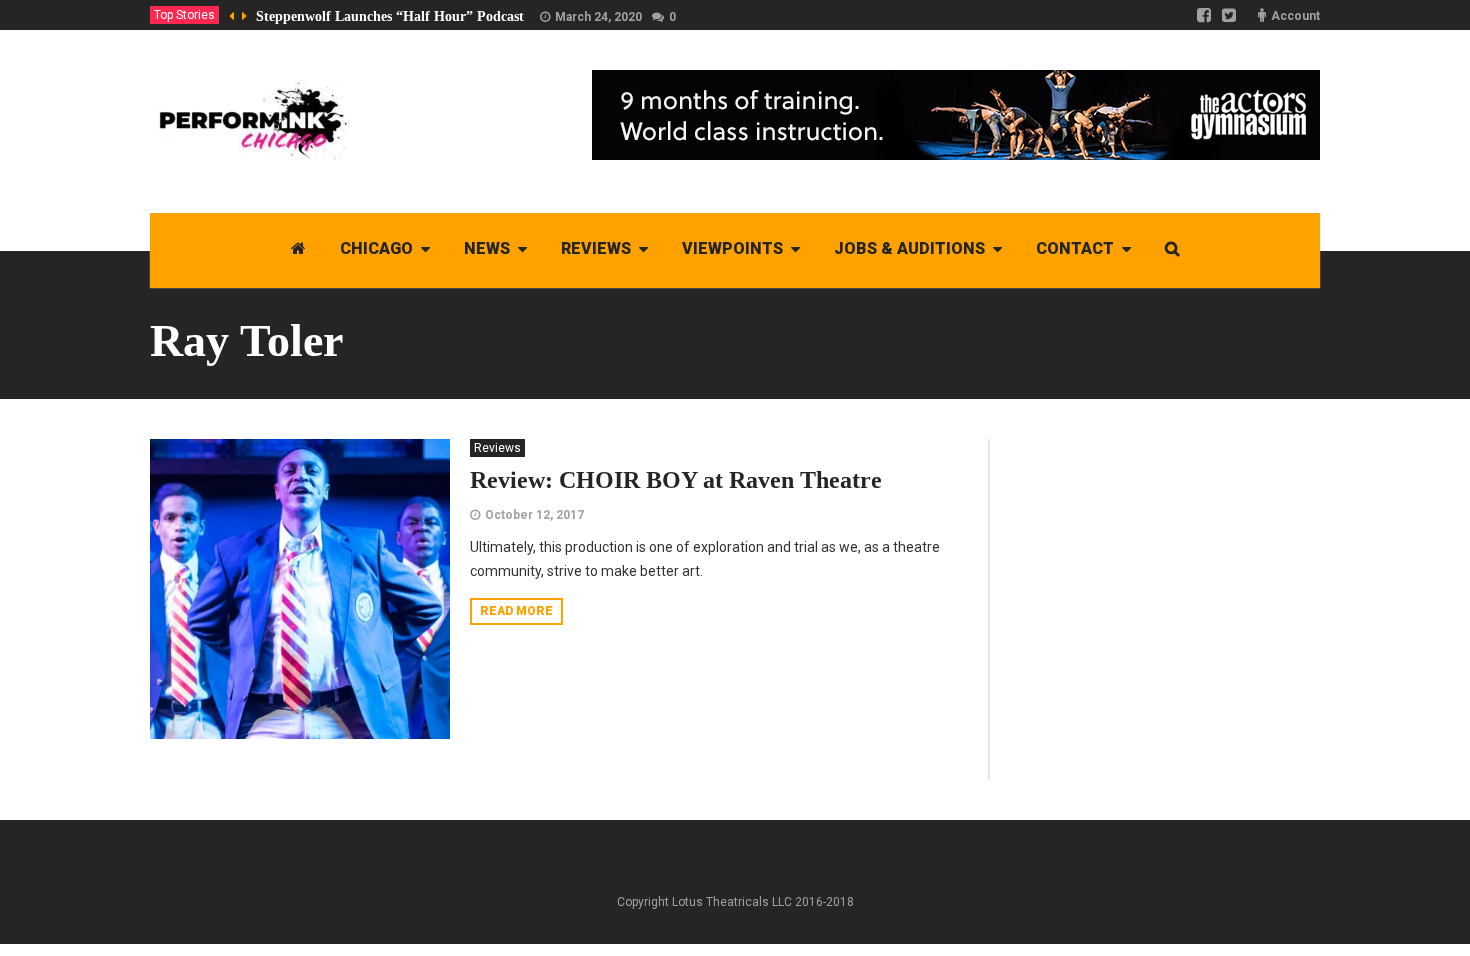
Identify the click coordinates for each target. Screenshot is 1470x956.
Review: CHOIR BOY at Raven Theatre (676, 480)
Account (1295, 16)
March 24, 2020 (598, 17)
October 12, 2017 (534, 515)
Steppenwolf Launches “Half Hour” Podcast (390, 16)
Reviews (497, 448)
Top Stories (184, 15)
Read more (516, 611)
